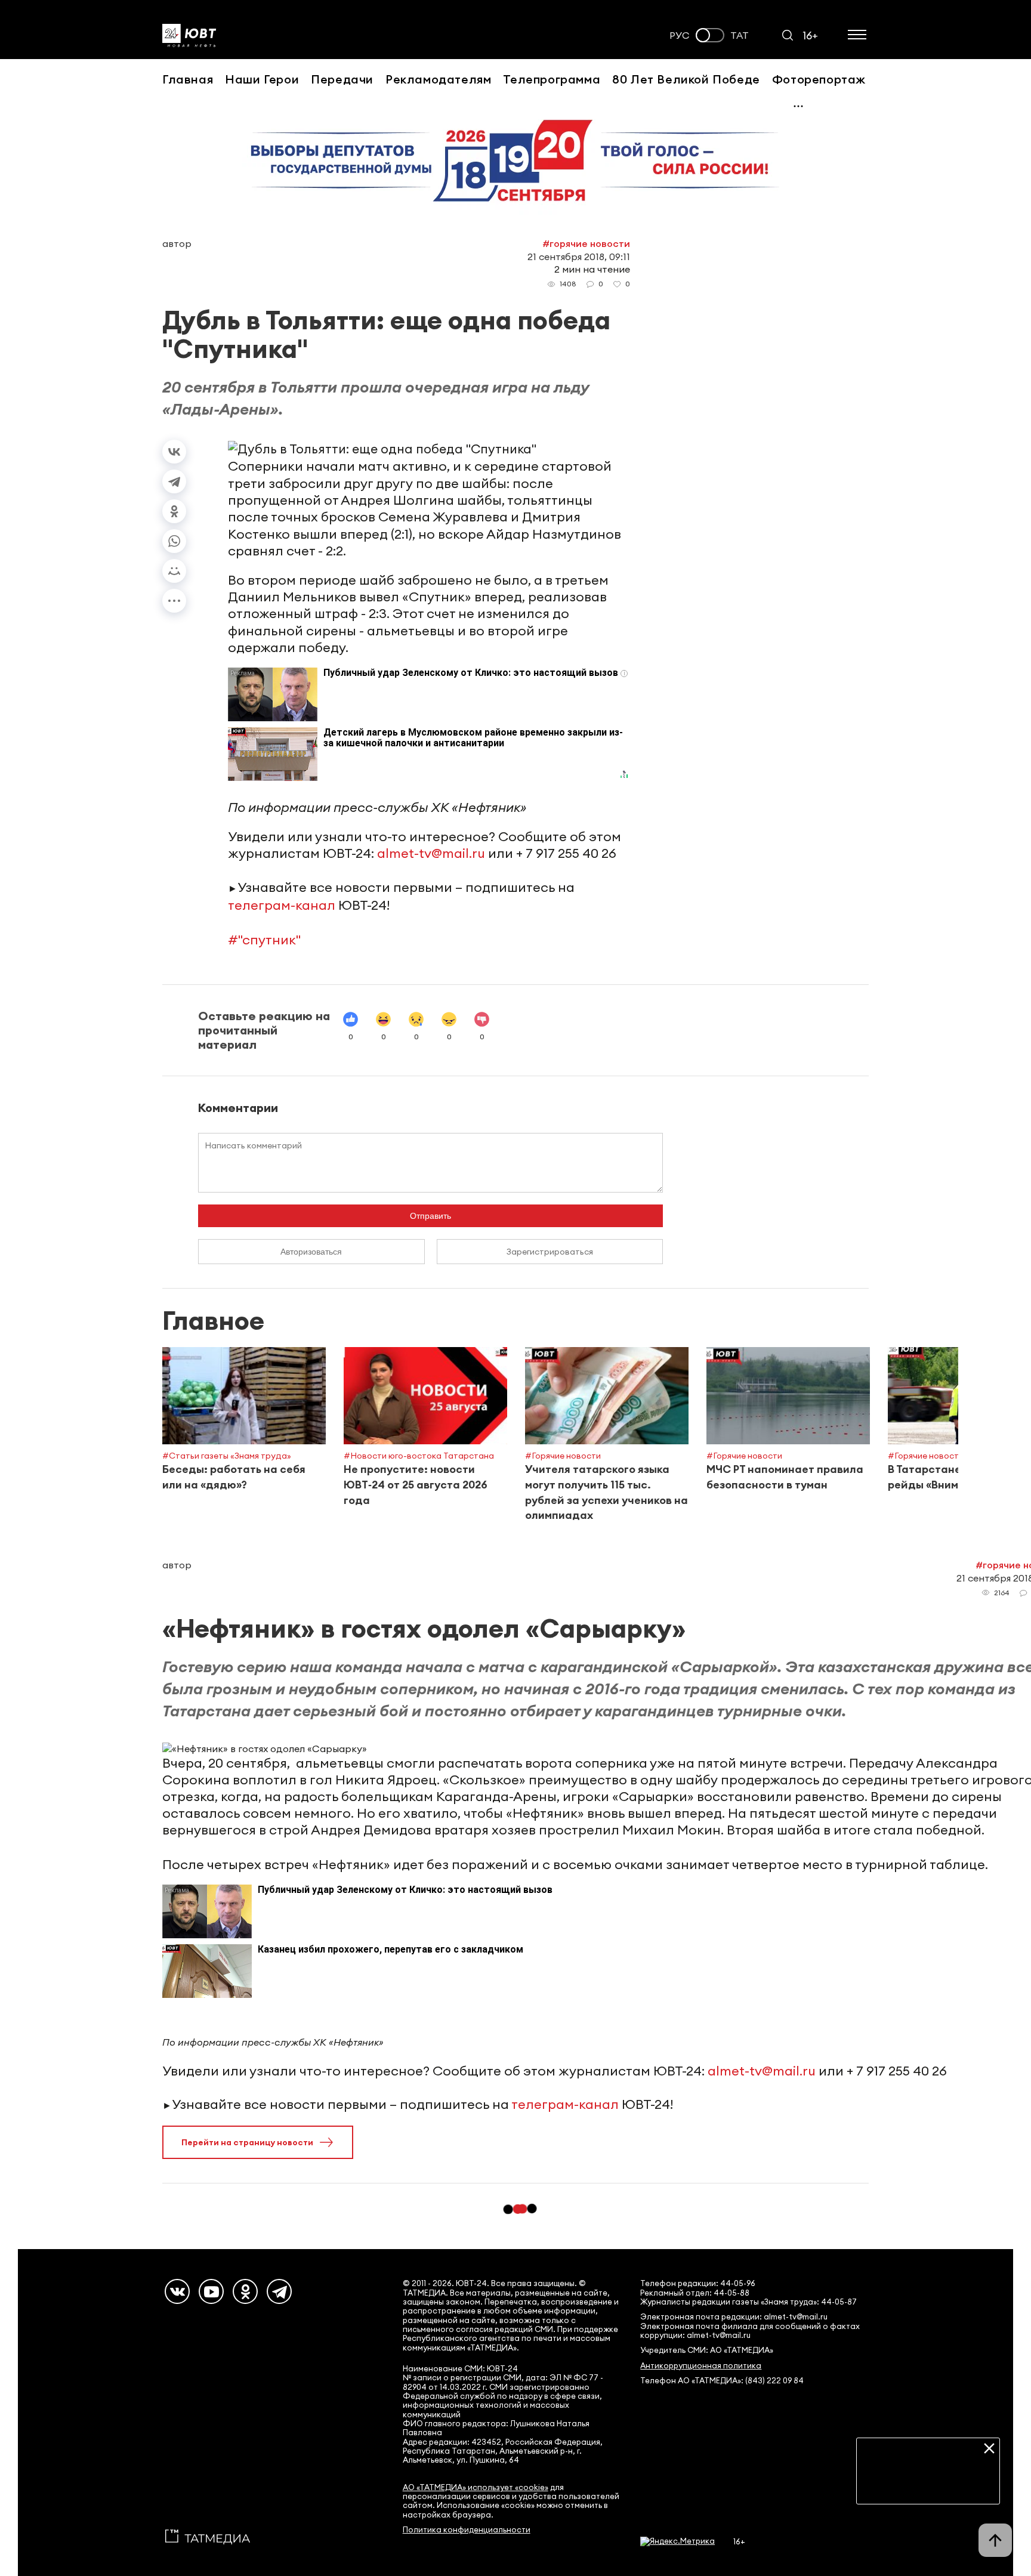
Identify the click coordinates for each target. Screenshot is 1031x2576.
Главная (188, 79)
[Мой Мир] (174, 571)
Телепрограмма (552, 79)
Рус (680, 35)
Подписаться (928, 2486)
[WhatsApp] (174, 541)
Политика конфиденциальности (467, 2530)
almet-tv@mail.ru (431, 853)
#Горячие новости (586, 243)
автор (177, 243)
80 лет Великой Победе (686, 79)
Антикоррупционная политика (701, 2366)
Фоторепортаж (819, 79)
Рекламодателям (438, 79)
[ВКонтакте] (174, 452)
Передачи (342, 79)
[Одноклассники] (174, 511)
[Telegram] (174, 481)
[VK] (177, 2291)
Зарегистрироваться (550, 1252)
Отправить (430, 1216)
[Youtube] (211, 2291)
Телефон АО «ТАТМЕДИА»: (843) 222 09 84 (722, 2381)
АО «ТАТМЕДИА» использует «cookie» (476, 2487)
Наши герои (262, 79)
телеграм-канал (282, 905)
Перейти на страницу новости (247, 2142)
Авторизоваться (311, 1252)
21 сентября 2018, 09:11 (579, 257)
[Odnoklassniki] (245, 2291)
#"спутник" (264, 940)
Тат (740, 35)
